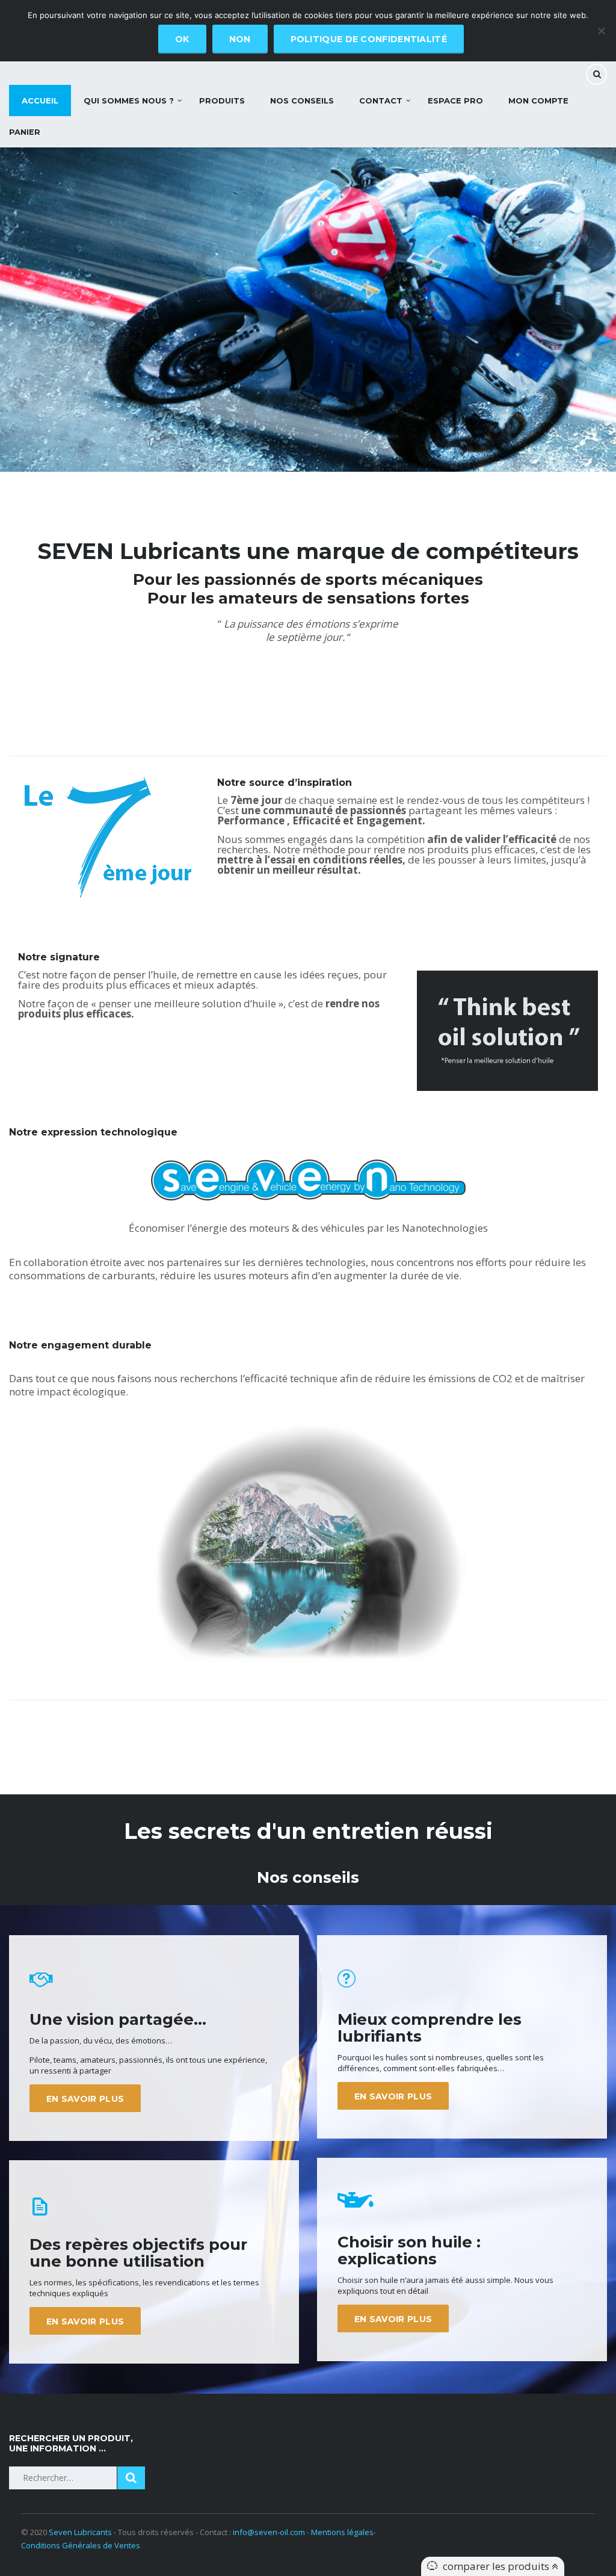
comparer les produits (497, 2566)
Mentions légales (342, 2532)
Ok (182, 39)
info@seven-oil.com (269, 2532)
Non (240, 39)
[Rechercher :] (63, 2478)
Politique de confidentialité (369, 39)
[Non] (601, 31)
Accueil (40, 100)
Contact (381, 100)
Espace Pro (455, 100)
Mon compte (538, 100)
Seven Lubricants (80, 2532)
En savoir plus (85, 2099)
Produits (222, 100)
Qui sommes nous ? (129, 100)
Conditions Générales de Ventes (81, 2545)
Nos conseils (302, 100)
